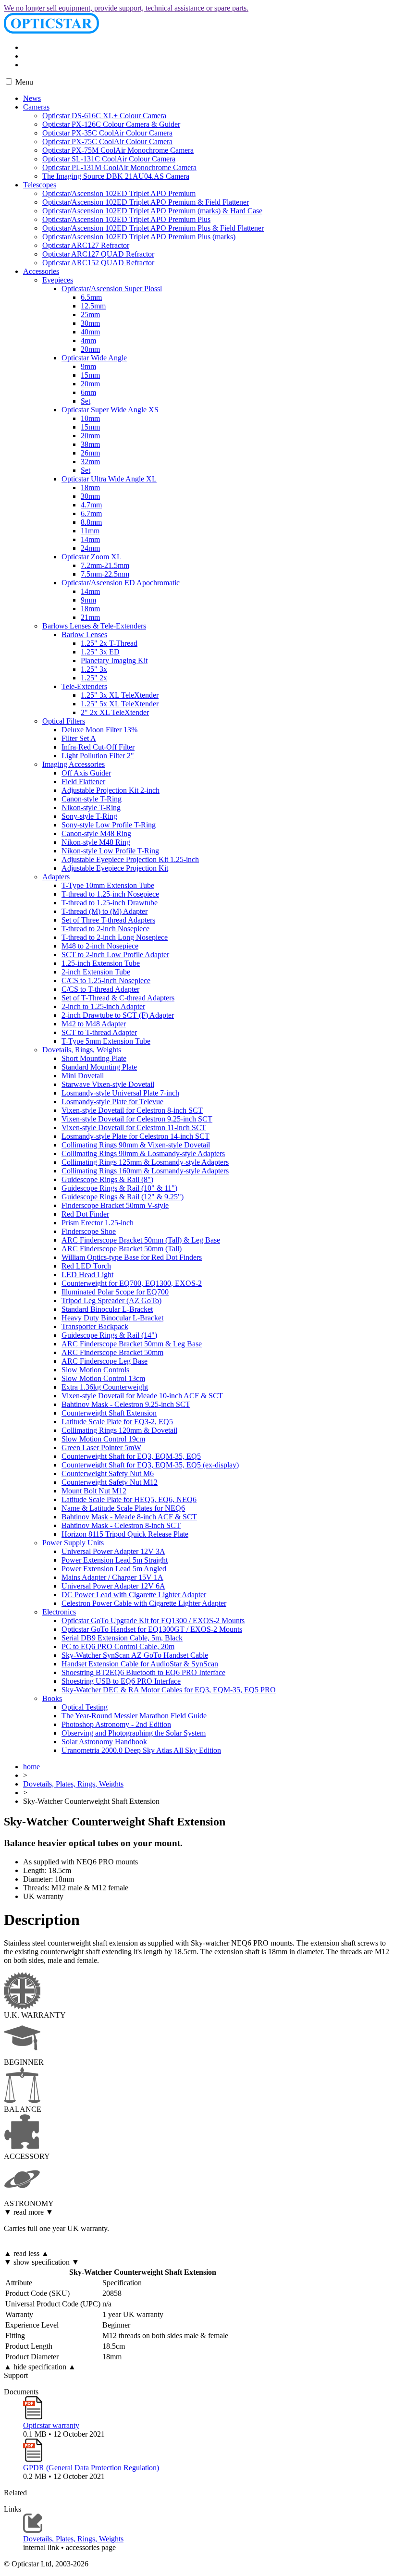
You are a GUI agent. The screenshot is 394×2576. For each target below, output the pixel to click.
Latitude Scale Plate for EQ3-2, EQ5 (117, 1422)
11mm (90, 531)
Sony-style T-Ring (89, 816)
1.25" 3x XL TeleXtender (120, 695)
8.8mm (91, 522)
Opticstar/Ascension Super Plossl (112, 289)
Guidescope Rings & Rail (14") (109, 1335)
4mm (88, 340)
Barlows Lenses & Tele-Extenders (94, 626)
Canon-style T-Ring (92, 799)
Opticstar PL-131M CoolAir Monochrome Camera (119, 167)
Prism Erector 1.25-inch (98, 1223)
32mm (90, 462)
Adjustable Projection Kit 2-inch (111, 790)
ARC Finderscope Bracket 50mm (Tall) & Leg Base (141, 1240)
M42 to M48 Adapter (94, 1024)
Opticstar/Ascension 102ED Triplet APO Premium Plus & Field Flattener (153, 228)
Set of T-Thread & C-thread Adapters (118, 998)
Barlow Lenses (84, 635)
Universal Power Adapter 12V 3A (113, 1551)
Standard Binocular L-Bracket (107, 1309)
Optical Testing (85, 1707)
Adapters (56, 877)
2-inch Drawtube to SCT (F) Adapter (118, 1015)
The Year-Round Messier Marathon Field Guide (134, 1716)
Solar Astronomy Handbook (104, 1742)
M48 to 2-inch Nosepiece (100, 946)
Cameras (36, 107)
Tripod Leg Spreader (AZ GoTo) (111, 1300)
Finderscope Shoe (89, 1231)
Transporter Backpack (95, 1326)
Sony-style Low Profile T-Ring (109, 825)
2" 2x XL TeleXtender (115, 712)
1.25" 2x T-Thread (109, 643)
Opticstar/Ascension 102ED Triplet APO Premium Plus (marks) (139, 237)
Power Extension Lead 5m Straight (115, 1560)
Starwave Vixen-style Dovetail (108, 1084)
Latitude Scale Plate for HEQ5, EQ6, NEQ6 (129, 1499)
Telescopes (40, 185)
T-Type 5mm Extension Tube (106, 1041)
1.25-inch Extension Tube (101, 963)
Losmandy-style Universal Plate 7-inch (120, 1093)
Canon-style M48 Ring (96, 833)
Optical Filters (64, 721)
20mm (90, 349)
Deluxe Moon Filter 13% (99, 730)
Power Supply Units (73, 1543)
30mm (90, 323)
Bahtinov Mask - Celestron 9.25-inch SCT (126, 1404)
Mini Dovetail (83, 1076)
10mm (90, 418)
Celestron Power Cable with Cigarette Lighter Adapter (144, 1603)
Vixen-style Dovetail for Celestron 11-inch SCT (134, 1128)
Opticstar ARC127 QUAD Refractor (98, 254)
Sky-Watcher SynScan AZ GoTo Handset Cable (135, 1655)
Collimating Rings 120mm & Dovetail (119, 1430)
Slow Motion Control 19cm (103, 1439)
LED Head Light (87, 1275)
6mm (88, 392)
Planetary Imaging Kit (114, 660)
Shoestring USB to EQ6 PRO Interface (121, 1681)
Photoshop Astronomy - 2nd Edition (116, 1724)
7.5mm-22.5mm (105, 574)
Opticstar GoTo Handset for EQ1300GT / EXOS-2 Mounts (152, 1629)
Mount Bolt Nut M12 (94, 1491)
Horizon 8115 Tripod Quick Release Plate (125, 1534)
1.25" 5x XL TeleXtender (120, 704)
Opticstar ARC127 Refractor (86, 245)
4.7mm (91, 505)
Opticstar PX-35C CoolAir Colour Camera (107, 133)
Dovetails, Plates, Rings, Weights (73, 1784)
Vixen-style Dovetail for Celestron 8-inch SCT (132, 1110)
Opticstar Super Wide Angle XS (110, 410)
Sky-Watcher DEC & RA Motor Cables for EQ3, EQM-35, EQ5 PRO (169, 1690)
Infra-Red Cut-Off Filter (98, 747)
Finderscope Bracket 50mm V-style (115, 1205)
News (32, 98)
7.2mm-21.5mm (105, 565)
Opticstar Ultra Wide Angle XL (109, 479)
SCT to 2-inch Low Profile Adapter (115, 955)
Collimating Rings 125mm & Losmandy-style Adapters (145, 1162)
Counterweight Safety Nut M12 (110, 1482)
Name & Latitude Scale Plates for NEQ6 (123, 1508)
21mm (90, 617)
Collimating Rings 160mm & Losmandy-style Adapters (145, 1171)
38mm (90, 444)
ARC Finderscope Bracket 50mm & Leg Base (132, 1344)
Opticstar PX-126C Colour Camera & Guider (111, 124)
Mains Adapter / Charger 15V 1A (112, 1577)
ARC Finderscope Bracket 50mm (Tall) (122, 1249)
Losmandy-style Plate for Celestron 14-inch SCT (135, 1136)
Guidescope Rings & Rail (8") (107, 1179)
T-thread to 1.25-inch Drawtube (110, 903)
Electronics (59, 1612)
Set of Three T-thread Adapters (108, 920)
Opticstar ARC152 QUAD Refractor (98, 263)
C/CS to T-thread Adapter (100, 989)
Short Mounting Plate (94, 1058)
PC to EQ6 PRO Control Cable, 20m (118, 1646)
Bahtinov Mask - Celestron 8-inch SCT (121, 1525)
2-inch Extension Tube (96, 972)
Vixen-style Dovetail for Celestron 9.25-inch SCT (137, 1119)
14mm (90, 539)
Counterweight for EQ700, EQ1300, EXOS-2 (132, 1283)
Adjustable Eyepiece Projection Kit (115, 868)
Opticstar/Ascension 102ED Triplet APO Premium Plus (126, 219)
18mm (90, 487)
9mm (88, 366)
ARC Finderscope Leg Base (105, 1361)
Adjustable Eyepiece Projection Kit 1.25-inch (130, 859)
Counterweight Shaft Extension (109, 1413)
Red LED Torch (86, 1266)
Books (52, 1698)
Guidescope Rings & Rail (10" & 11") (119, 1188)
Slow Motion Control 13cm (103, 1378)
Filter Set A (79, 738)
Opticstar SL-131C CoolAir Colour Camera (109, 159)
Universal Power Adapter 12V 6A (113, 1586)
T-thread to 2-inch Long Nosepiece (115, 937)
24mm (90, 548)
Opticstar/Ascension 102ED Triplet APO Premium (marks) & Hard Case (152, 211)
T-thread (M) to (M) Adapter (105, 911)
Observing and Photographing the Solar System (134, 1733)
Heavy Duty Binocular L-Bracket (112, 1318)
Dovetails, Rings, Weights (82, 1050)
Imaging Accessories (74, 764)
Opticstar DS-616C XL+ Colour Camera (104, 116)
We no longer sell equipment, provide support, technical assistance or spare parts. (126, 8)
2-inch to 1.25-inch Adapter (103, 1006)
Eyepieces (58, 280)
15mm (90, 375)
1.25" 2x (94, 678)
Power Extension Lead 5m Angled (114, 1569)
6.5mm (91, 297)
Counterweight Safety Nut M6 (108, 1473)
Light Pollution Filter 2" (98, 756)
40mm (90, 332)
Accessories (41, 271)
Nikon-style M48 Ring (96, 842)
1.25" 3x (94, 669)
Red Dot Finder (85, 1214)
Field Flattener (83, 782)
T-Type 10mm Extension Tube (108, 885)
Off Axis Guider (86, 773)
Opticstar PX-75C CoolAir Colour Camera (107, 142)
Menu (23, 82)
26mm (90, 453)
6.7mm (91, 513)
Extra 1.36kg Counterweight (105, 1387)
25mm (90, 314)
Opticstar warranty (51, 2425)
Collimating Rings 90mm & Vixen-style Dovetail (136, 1145)
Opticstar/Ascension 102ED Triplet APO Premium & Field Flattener (146, 202)
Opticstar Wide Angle (94, 358)
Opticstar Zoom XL (92, 557)
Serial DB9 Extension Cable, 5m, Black (122, 1638)
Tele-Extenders (84, 686)
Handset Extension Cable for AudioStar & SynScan (140, 1664)
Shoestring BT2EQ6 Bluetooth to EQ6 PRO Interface (143, 1672)
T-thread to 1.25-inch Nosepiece (110, 894)
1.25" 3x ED (100, 652)
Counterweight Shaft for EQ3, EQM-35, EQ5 (131, 1456)
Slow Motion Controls (95, 1370)
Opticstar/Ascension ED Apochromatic (121, 583)
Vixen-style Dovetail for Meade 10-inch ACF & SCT (142, 1396)
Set (86, 401)
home (31, 1767)
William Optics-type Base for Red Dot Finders (132, 1257)
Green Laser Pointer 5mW (101, 1448)
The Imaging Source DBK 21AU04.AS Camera (116, 176)
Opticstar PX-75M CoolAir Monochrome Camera (118, 150)
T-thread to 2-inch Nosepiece (105, 929)
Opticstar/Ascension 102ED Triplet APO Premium (119, 193)
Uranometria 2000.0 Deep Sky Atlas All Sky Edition (141, 1750)
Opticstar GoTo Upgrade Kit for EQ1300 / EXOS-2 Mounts (153, 1621)
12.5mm (93, 306)
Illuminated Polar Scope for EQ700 (115, 1292)
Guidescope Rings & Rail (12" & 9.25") (123, 1197)
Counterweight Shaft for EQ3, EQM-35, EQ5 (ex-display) (150, 1465)
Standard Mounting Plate (99, 1067)
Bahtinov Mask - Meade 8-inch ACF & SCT (129, 1517)
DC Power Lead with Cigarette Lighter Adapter (134, 1595)
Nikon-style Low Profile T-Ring (110, 851)
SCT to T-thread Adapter (99, 1032)
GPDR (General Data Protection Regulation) (91, 2468)
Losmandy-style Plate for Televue (112, 1102)
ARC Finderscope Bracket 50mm (112, 1352)
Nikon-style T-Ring (91, 807)
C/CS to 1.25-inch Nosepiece (106, 980)
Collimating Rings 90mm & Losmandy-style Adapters (143, 1153)
